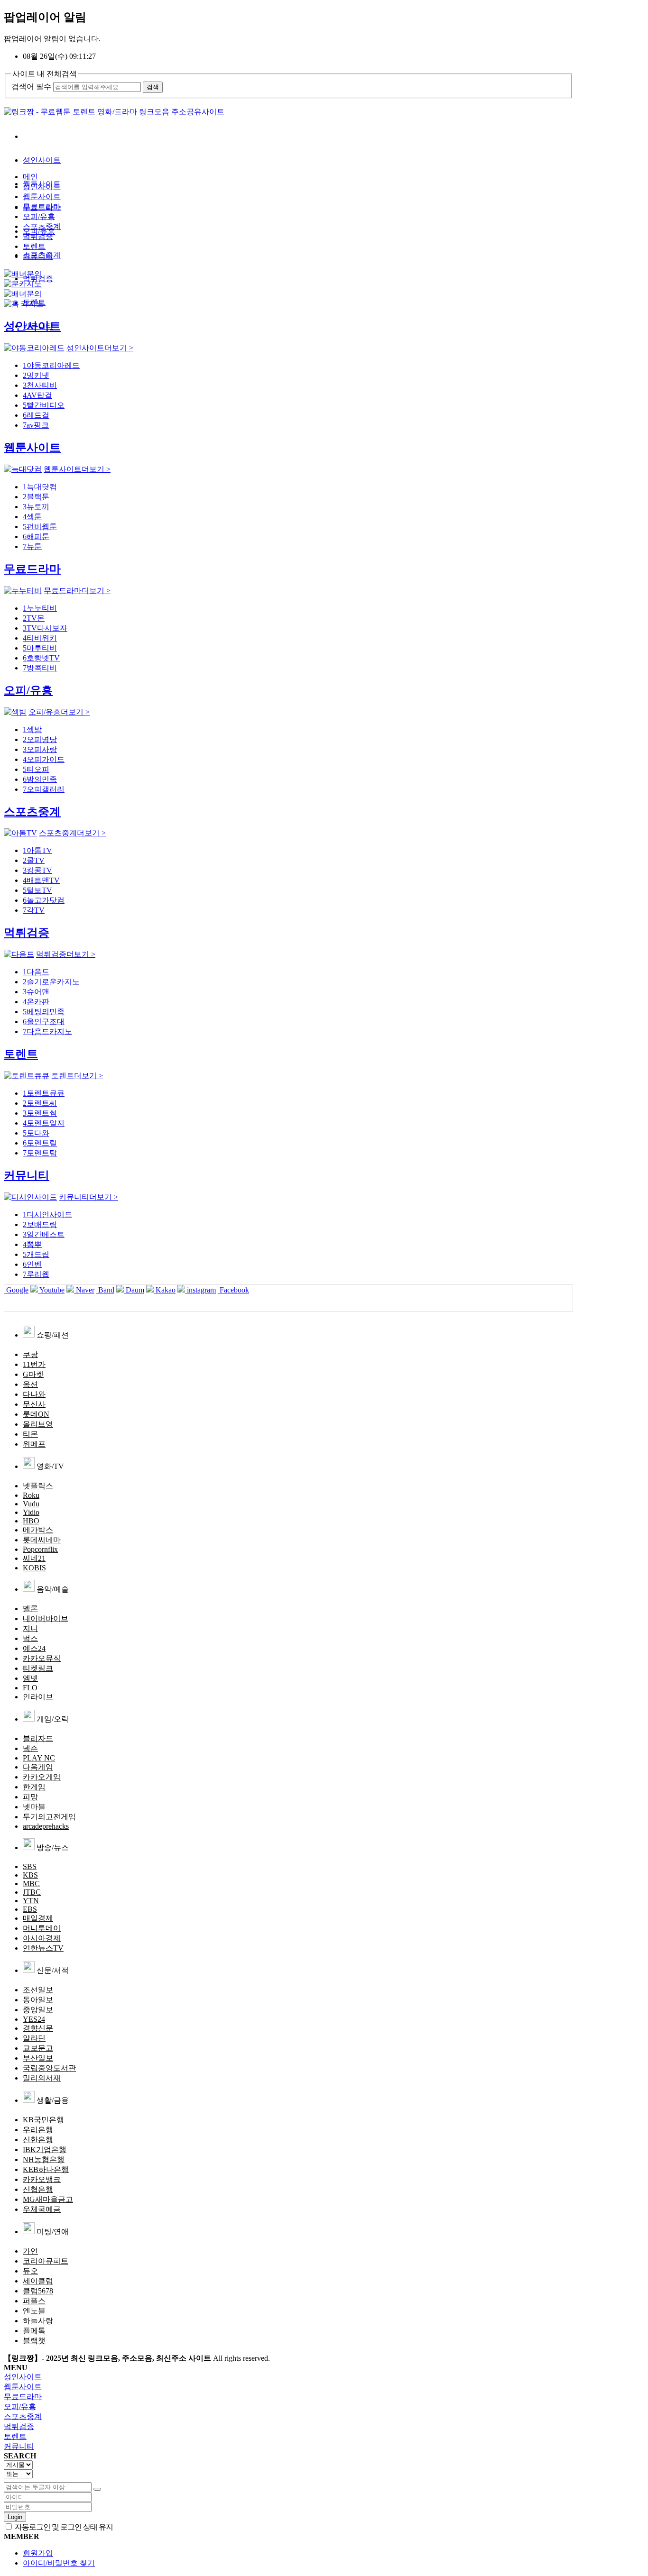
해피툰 (36, 536)
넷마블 (34, 1807)
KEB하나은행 (46, 2169)
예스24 (34, 1648)
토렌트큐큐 (44, 1093)
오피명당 (40, 739)
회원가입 (38, 2553)
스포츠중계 (42, 226)
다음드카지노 (47, 1031)
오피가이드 (44, 759)
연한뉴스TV (43, 1948)
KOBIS (34, 1568)
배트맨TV (41, 880)
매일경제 (38, 1918)
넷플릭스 (38, 1486)
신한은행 (38, 2140)
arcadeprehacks (46, 1826)
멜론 (30, 1609)
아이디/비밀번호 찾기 (59, 2563)
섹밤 (32, 729)
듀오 (30, 2271)
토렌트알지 (44, 1123)
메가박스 (38, 1530)
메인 (30, 177)
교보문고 (38, 2048)
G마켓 (33, 1374)
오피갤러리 (44, 789)
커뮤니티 (38, 256)
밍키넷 (36, 375)
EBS (30, 1909)
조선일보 (38, 1990)
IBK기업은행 (45, 2150)
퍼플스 (34, 2301)
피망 (30, 1797)
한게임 (34, 1787)
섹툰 (32, 517)
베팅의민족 (44, 1012)
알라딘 (34, 2038)
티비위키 (40, 638)
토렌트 (34, 246)
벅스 (30, 1638)
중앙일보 (38, 2010)
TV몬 (34, 618)
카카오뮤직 (42, 1658)
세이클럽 (38, 2281)
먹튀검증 (38, 236)
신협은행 (38, 2189)
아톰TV (37, 850)
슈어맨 (36, 992)
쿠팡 (30, 1354)
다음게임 (38, 1767)
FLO (30, 1688)
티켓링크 (38, 1668)
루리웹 (36, 1274)
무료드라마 (42, 206)
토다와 (36, 1133)
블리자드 (38, 1738)
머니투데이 (42, 1928)
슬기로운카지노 (51, 982)
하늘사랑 (38, 2321)
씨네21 (34, 1558)
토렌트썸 (40, 1113)
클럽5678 (38, 2291)
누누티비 (40, 608)
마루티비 (40, 648)
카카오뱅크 (42, 2179)
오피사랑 (40, 749)
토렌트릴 (40, 1143)
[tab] (324, 2377)
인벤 (32, 1264)
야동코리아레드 (51, 365)
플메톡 (34, 2331)
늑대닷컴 (40, 487)
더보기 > (100, 348)
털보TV (37, 890)
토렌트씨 (40, 1103)
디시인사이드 (47, 1215)
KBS (30, 1875)
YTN (31, 1901)
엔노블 (34, 2311)
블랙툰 (36, 497)
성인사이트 (42, 160)
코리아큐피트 (46, 2261)
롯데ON (36, 1414)
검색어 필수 (31, 87)
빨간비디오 (44, 405)
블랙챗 (34, 2341)
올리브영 (38, 1424)
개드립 (36, 1254)
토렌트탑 (40, 1153)
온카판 (36, 1002)
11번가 (34, 1364)
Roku (31, 1495)
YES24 (34, 2019)
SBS (30, 1866)
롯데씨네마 (42, 1540)
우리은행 (38, 2130)
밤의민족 (40, 779)
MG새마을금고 (48, 2199)
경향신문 (38, 2028)
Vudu (31, 1504)
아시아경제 (42, 1938)
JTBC (32, 1892)
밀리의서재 (42, 2078)
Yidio (31, 1512)
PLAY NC (39, 1758)
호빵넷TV (41, 658)
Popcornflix (40, 1549)
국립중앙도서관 (49, 2068)
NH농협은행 (44, 2159)
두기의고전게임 (49, 1817)
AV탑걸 (37, 395)
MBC (31, 1884)
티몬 (30, 1434)
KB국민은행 (43, 2120)
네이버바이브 (46, 1618)
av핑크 (36, 425)
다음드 (36, 972)
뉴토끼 (36, 507)
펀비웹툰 (40, 527)
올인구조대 (44, 1022)
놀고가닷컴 (44, 900)
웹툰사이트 (42, 197)
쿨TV (34, 860)
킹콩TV (37, 870)
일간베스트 (44, 1234)
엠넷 (30, 1678)
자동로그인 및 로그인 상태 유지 (63, 2527)
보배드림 (40, 1224)
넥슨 (30, 1748)
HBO (31, 1521)
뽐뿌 (32, 1244)
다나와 (34, 1394)
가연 (30, 2251)
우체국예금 (42, 2209)
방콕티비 (40, 668)
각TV (34, 910)
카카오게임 (42, 1777)
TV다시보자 (45, 628)
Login (15, 2517)
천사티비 (40, 385)
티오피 (36, 769)
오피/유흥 (39, 216)
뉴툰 (32, 546)
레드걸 (36, 415)
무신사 (34, 1404)
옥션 (30, 1384)
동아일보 (38, 2000)
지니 (30, 1628)
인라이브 (38, 1697)
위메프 (34, 1444)
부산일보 (38, 2058)
